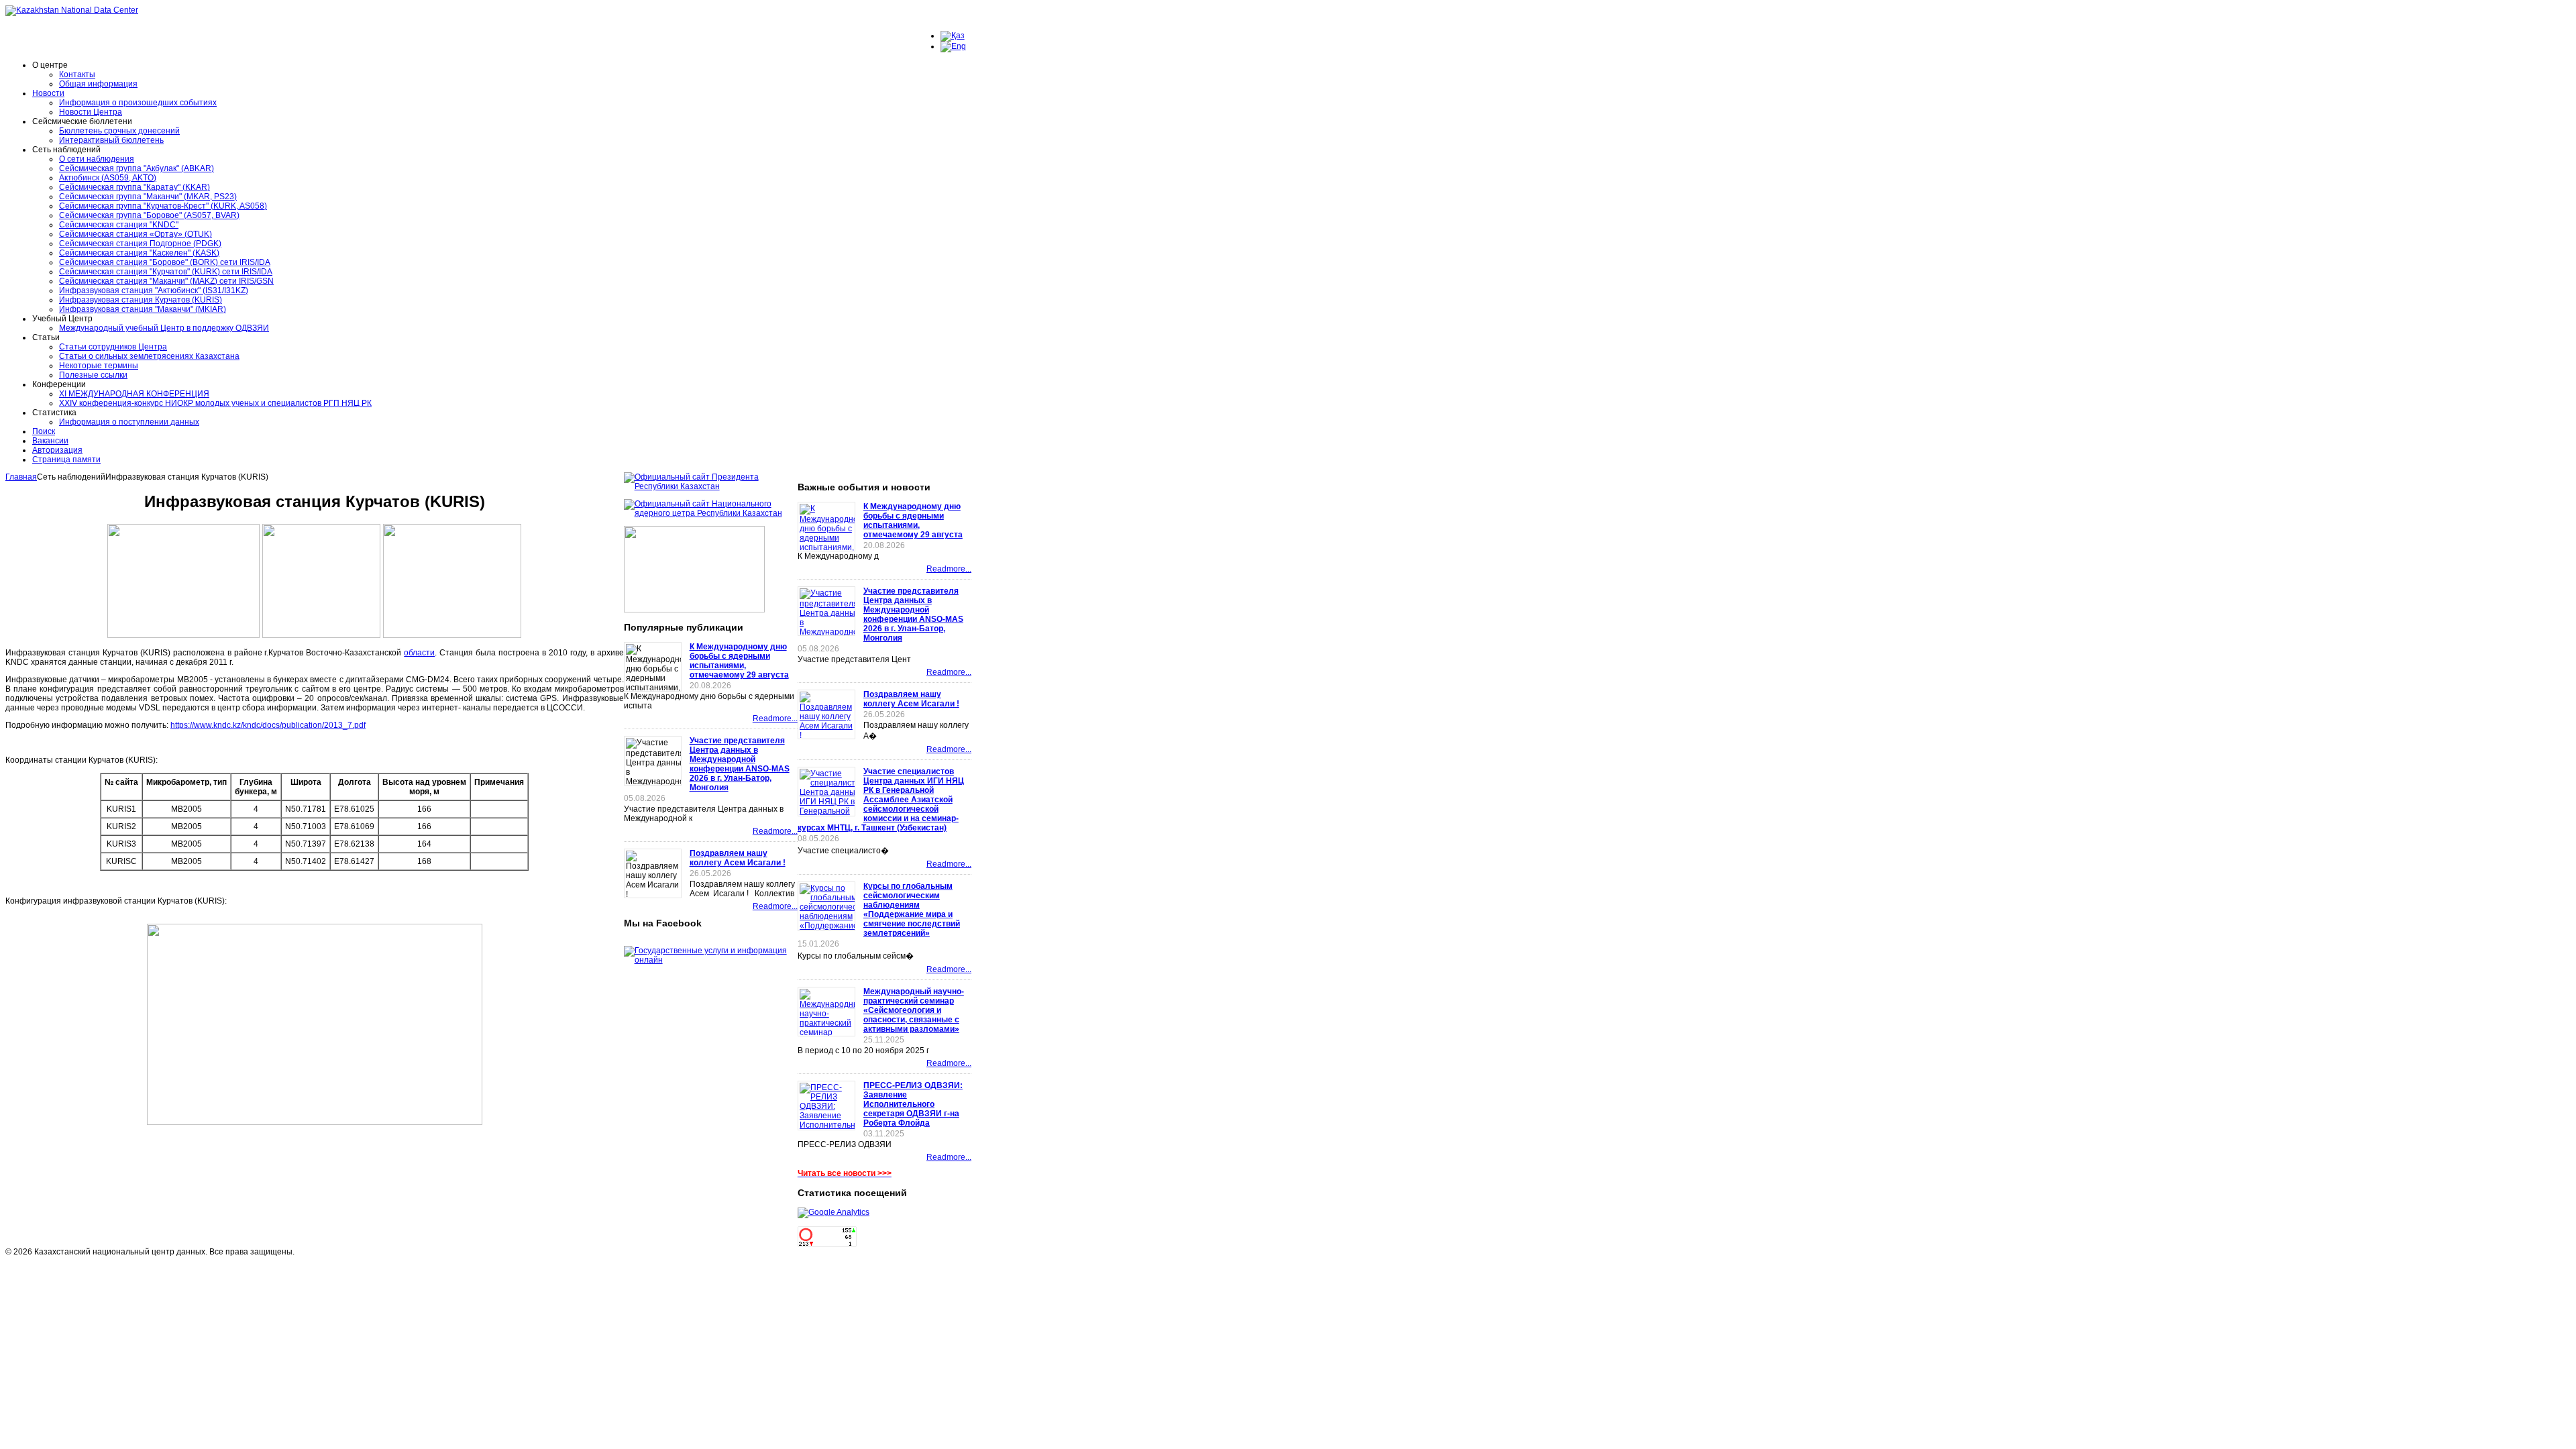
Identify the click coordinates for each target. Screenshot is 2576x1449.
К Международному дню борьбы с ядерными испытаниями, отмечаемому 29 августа (739, 661)
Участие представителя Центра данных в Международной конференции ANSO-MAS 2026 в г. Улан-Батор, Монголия (740, 764)
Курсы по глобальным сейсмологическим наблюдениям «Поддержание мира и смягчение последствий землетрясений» (912, 910)
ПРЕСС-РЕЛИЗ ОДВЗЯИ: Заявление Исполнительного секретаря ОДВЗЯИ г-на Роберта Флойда (913, 1104)
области (419, 653)
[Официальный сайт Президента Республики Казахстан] (711, 486)
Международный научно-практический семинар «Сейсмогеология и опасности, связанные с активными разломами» (914, 1010)
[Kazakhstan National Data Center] (72, 10)
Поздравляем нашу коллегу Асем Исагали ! (738, 858)
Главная (21, 477)
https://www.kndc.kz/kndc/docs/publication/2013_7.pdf (268, 725)
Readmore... (775, 718)
